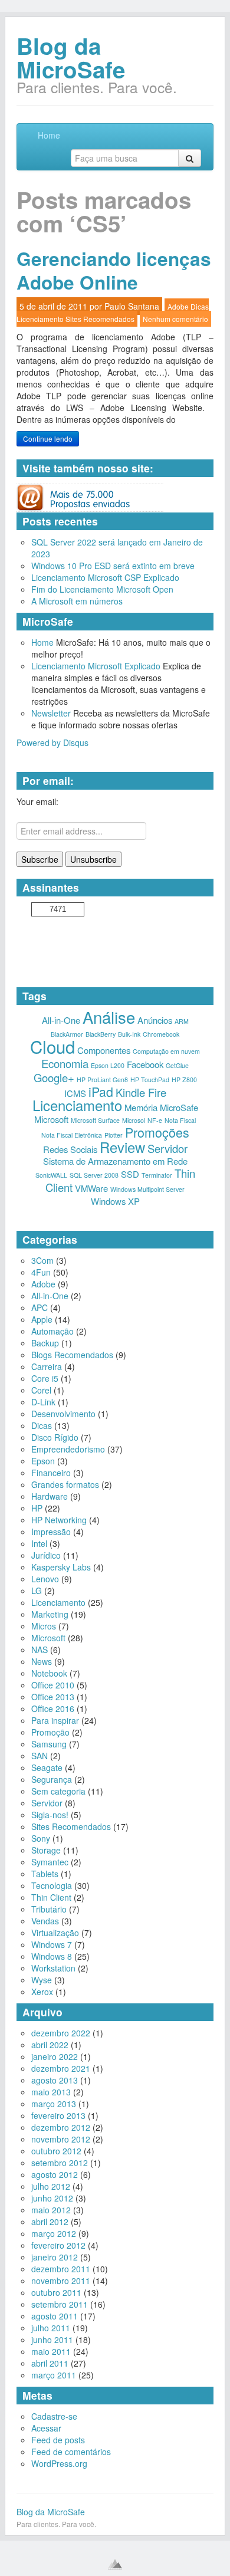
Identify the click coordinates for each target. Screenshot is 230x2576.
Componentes (104, 1050)
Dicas (200, 306)
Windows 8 (52, 1956)
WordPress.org (59, 2463)
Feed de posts (58, 2440)
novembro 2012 (61, 2139)
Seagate (47, 1767)
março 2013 (54, 2104)
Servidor (167, 1148)
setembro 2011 (60, 2304)
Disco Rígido (55, 1437)
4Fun (41, 1272)
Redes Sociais (70, 1149)
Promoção (50, 1732)
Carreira (47, 1366)
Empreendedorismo (68, 1449)
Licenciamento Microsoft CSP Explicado (105, 577)
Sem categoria (58, 1791)
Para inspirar (55, 1720)
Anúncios (155, 1020)
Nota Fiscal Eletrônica (72, 1135)
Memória (141, 1107)
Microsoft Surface (95, 1120)
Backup (45, 1343)
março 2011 (54, 2375)
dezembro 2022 (61, 2033)
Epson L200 (108, 1065)
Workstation (53, 1968)
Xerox (42, 1992)
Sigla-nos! (50, 1815)
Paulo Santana (132, 306)
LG (37, 1591)
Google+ (54, 1077)
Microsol (134, 1120)
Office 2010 (53, 1685)
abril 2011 (50, 2363)
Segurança (52, 1779)
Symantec (50, 1862)
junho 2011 (52, 2340)
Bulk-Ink (129, 1034)
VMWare (91, 1188)
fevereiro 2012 (58, 2245)
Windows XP (115, 1201)
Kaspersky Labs (61, 1567)
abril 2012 (50, 2222)
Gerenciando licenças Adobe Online (114, 270)
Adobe (178, 306)
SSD (130, 1174)
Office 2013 (53, 1697)
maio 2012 (51, 2210)
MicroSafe (179, 1107)
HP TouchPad (150, 1080)
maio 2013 (51, 2092)
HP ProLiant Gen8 (102, 1080)
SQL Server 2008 (94, 1175)
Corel (41, 1390)
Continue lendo (48, 438)
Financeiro (51, 1473)
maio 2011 (51, 2351)
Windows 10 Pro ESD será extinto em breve (113, 566)
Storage (46, 1850)
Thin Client (51, 1897)
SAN (40, 1756)
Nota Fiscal (180, 1120)
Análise (109, 1017)
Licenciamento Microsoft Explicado (96, 666)
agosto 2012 (55, 2174)
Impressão (51, 1532)
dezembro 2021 (61, 2068)
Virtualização (55, 1933)
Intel (39, 1543)
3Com (42, 1260)
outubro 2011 (56, 2292)
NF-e (155, 1120)
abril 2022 (50, 2045)
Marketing (50, 1614)
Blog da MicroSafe (71, 57)
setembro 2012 (60, 2163)
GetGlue (177, 1065)
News (42, 1661)
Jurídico (46, 1555)
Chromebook (161, 1034)
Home (49, 135)
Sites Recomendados (100, 319)
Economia (65, 1063)
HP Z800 (184, 1080)
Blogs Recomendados (72, 1355)
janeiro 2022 (55, 2056)
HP (37, 1508)
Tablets (45, 1874)
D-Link (43, 1402)
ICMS (75, 1093)
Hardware (50, 1496)
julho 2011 (51, 2328)
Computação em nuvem (166, 1051)
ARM (182, 1021)
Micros (44, 1626)
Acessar (46, 2428)
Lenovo (45, 1579)
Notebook (49, 1673)
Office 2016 (53, 1708)
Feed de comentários (71, 2452)
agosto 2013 (55, 2080)
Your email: (37, 801)
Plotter (114, 1135)
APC (40, 1307)
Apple (42, 1319)
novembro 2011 (61, 2281)
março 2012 (54, 2233)
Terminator (157, 1175)
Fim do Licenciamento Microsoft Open (102, 589)
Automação (52, 1331)
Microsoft (51, 1119)
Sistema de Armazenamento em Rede (115, 1161)
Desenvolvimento (63, 1414)
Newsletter (51, 713)
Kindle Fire (141, 1092)
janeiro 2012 (55, 2257)
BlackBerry (101, 1034)
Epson (43, 1461)
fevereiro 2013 (58, 2115)
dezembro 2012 (61, 2127)
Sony (41, 1838)
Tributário (49, 1909)
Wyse (42, 1980)
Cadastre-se (54, 2416)
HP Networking (59, 1520)
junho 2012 (52, 2198)
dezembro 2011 (61, 2269)
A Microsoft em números (77, 601)
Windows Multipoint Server (147, 1189)
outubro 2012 (56, 2151)
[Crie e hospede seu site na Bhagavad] (115, 2564)
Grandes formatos (65, 1484)
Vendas (45, 1921)
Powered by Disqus (52, 742)
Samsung (49, 1744)
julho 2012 (51, 2186)
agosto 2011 (55, 2316)
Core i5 (45, 1378)
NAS (40, 1650)
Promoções (157, 1132)
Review (122, 1147)
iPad (101, 1091)
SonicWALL (51, 1175)
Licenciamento (40, 319)
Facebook (145, 1064)
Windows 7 (52, 1944)
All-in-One (61, 1020)
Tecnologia (52, 1885)
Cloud (52, 1046)
